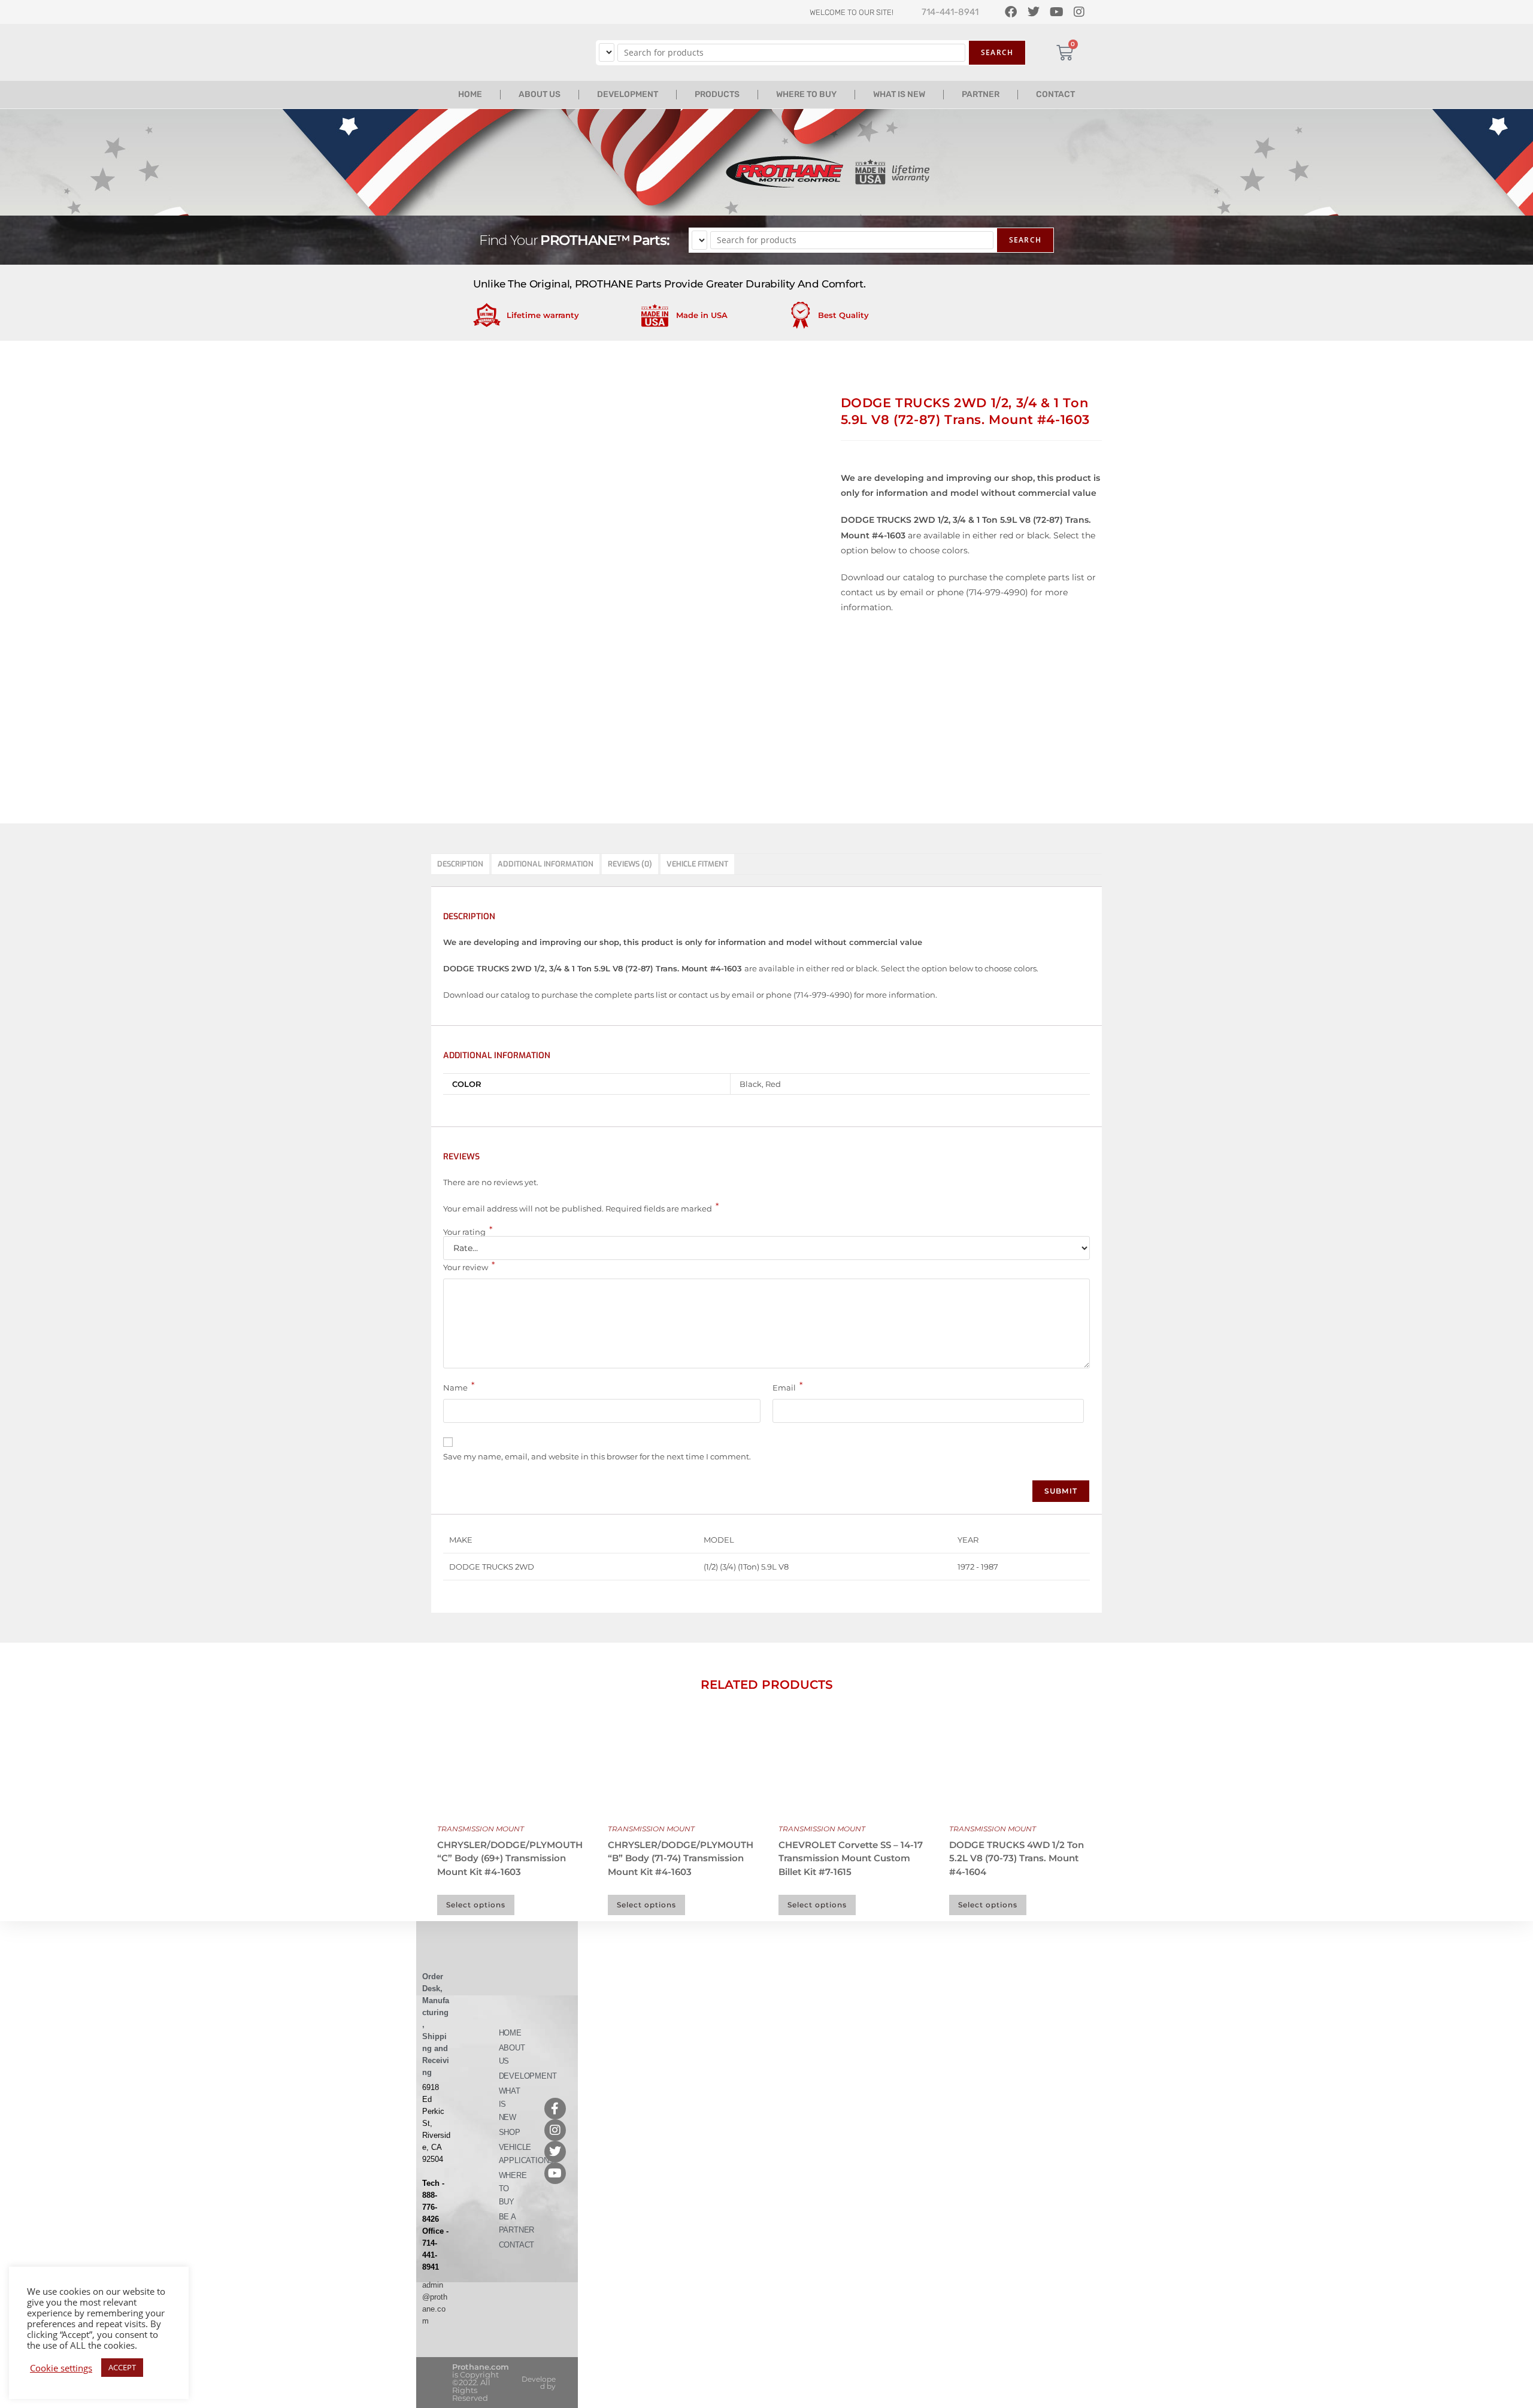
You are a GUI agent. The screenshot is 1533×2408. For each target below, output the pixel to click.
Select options (476, 1905)
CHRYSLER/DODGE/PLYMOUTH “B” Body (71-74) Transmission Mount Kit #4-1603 (681, 1858)
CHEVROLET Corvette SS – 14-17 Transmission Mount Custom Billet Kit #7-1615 (851, 1858)
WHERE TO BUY (806, 94)
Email (787, 1386)
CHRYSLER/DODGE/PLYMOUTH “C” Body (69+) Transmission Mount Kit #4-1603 (510, 1858)
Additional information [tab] (546, 864)
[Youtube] (555, 2173)
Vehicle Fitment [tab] (697, 864)
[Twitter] (555, 2152)
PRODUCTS (717, 94)
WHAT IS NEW (899, 94)
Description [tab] (460, 864)
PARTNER (981, 94)
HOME (470, 94)
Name (459, 1386)
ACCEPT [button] (122, 2367)
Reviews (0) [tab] (630, 864)
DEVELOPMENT (628, 94)
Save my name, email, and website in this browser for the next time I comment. (597, 1456)
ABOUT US (540, 94)
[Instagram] (555, 2130)
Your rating (468, 1232)
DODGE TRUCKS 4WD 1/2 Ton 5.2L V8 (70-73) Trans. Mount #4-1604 (1017, 1858)
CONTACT (1055, 94)
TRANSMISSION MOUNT (481, 1829)
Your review (469, 1266)
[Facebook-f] (555, 2109)
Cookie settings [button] (61, 2368)
